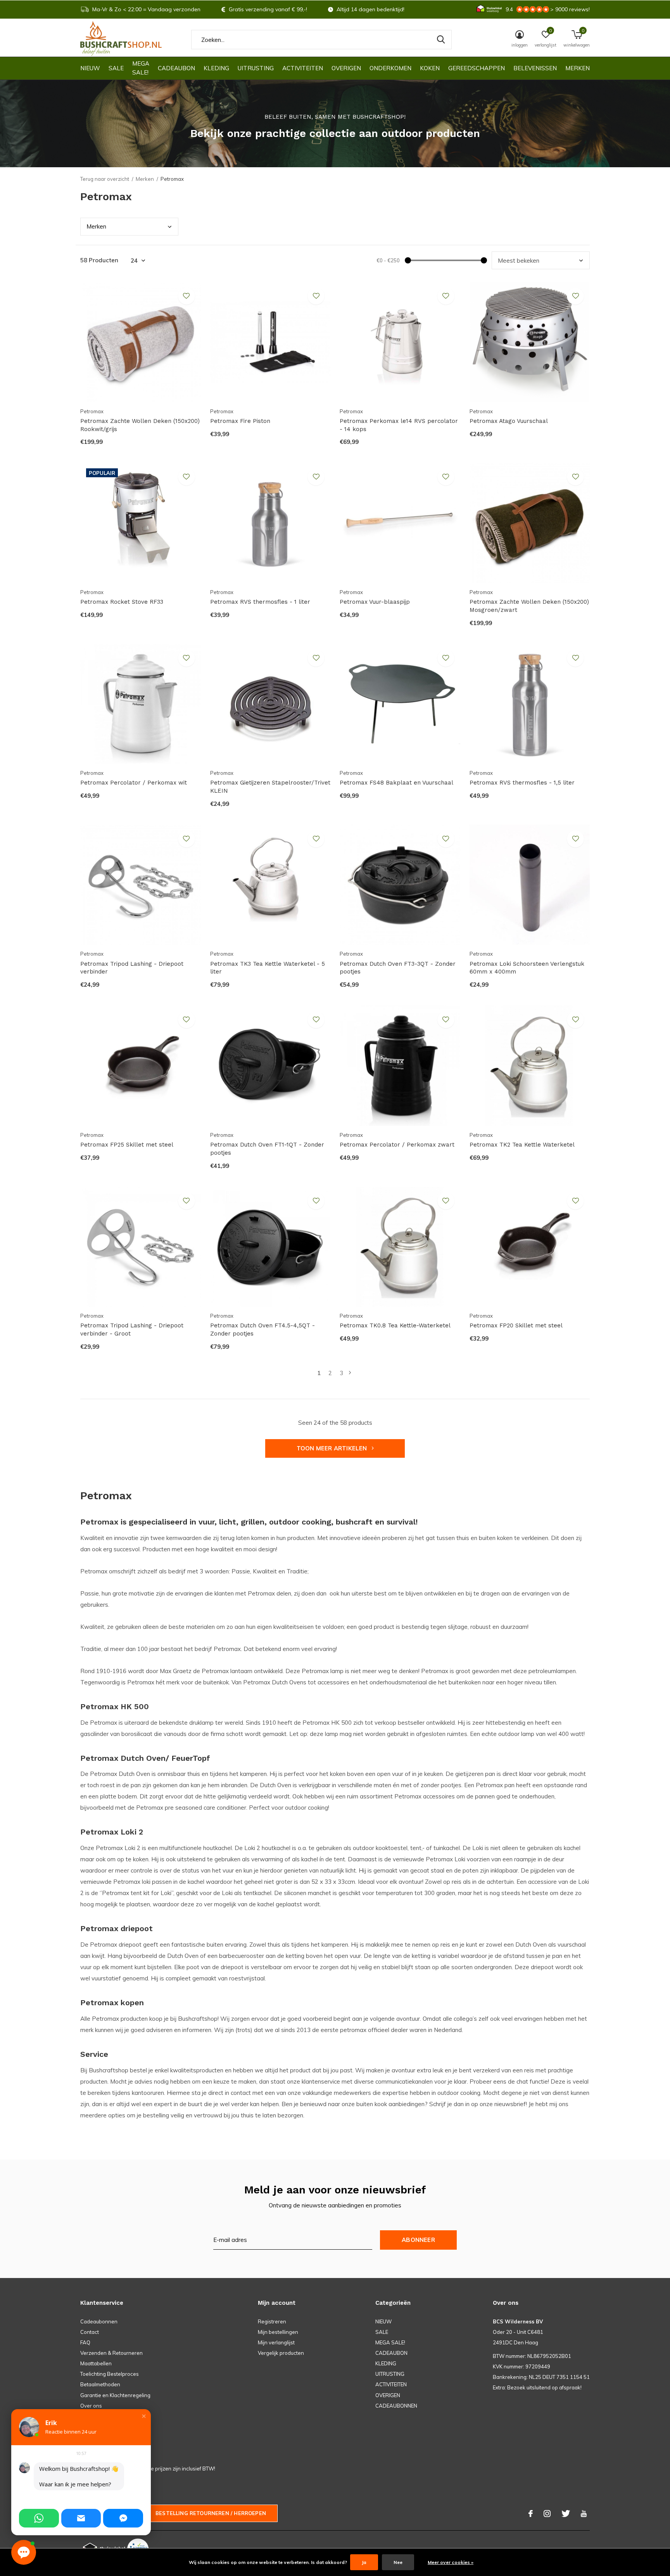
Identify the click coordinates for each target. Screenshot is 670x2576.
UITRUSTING (256, 68)
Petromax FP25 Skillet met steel (127, 1145)
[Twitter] (566, 2514)
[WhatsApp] (39, 2518)
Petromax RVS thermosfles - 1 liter (260, 602)
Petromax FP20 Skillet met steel (516, 1325)
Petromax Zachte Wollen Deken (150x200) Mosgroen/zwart (529, 606)
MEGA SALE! (141, 68)
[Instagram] (547, 2514)
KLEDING (216, 68)
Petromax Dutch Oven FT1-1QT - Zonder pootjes (267, 1149)
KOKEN (430, 68)
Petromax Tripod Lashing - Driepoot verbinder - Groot (132, 1330)
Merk (96, 226)
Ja (364, 2562)
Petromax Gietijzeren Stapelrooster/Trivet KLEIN (270, 787)
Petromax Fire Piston (240, 421)
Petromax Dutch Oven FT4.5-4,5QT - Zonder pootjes (262, 1330)
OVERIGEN (346, 68)
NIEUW (90, 68)
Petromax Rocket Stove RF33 (122, 602)
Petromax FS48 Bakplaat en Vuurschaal (396, 783)
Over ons (91, 2406)
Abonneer (418, 2240)
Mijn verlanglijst (276, 2342)
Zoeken (441, 40)
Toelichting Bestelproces (110, 2374)
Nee (398, 2562)
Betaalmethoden (100, 2384)
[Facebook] (531, 2514)
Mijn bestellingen (278, 2332)
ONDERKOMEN (390, 68)
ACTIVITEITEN (303, 68)
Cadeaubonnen (99, 2321)
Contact (90, 2332)
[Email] (81, 2518)
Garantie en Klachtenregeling (115, 2395)
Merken (578, 68)
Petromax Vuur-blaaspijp (375, 602)
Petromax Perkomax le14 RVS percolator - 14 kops (399, 425)
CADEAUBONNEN (396, 2406)
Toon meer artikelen (333, 1448)
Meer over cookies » (451, 2562)
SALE (116, 68)
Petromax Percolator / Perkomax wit (134, 783)
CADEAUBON (176, 68)
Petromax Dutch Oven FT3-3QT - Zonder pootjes (398, 968)
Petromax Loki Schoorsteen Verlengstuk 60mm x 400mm (527, 968)
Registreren (272, 2321)
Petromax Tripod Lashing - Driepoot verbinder (132, 968)
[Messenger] (123, 2518)
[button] (144, 2416)
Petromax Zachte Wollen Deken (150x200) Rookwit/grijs (140, 425)
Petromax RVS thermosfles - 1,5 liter (522, 783)
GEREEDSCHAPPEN (477, 68)
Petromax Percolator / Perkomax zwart (397, 1145)
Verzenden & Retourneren (111, 2353)
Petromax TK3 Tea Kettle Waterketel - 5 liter (268, 968)
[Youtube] (584, 2514)
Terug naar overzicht (105, 179)
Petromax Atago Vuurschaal (509, 421)
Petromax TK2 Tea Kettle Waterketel (522, 1145)
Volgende (350, 1373)
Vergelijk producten (281, 2353)
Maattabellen (96, 2363)
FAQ (85, 2342)
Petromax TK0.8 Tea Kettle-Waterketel (395, 1325)
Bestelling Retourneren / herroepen (211, 2513)
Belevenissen (535, 68)
